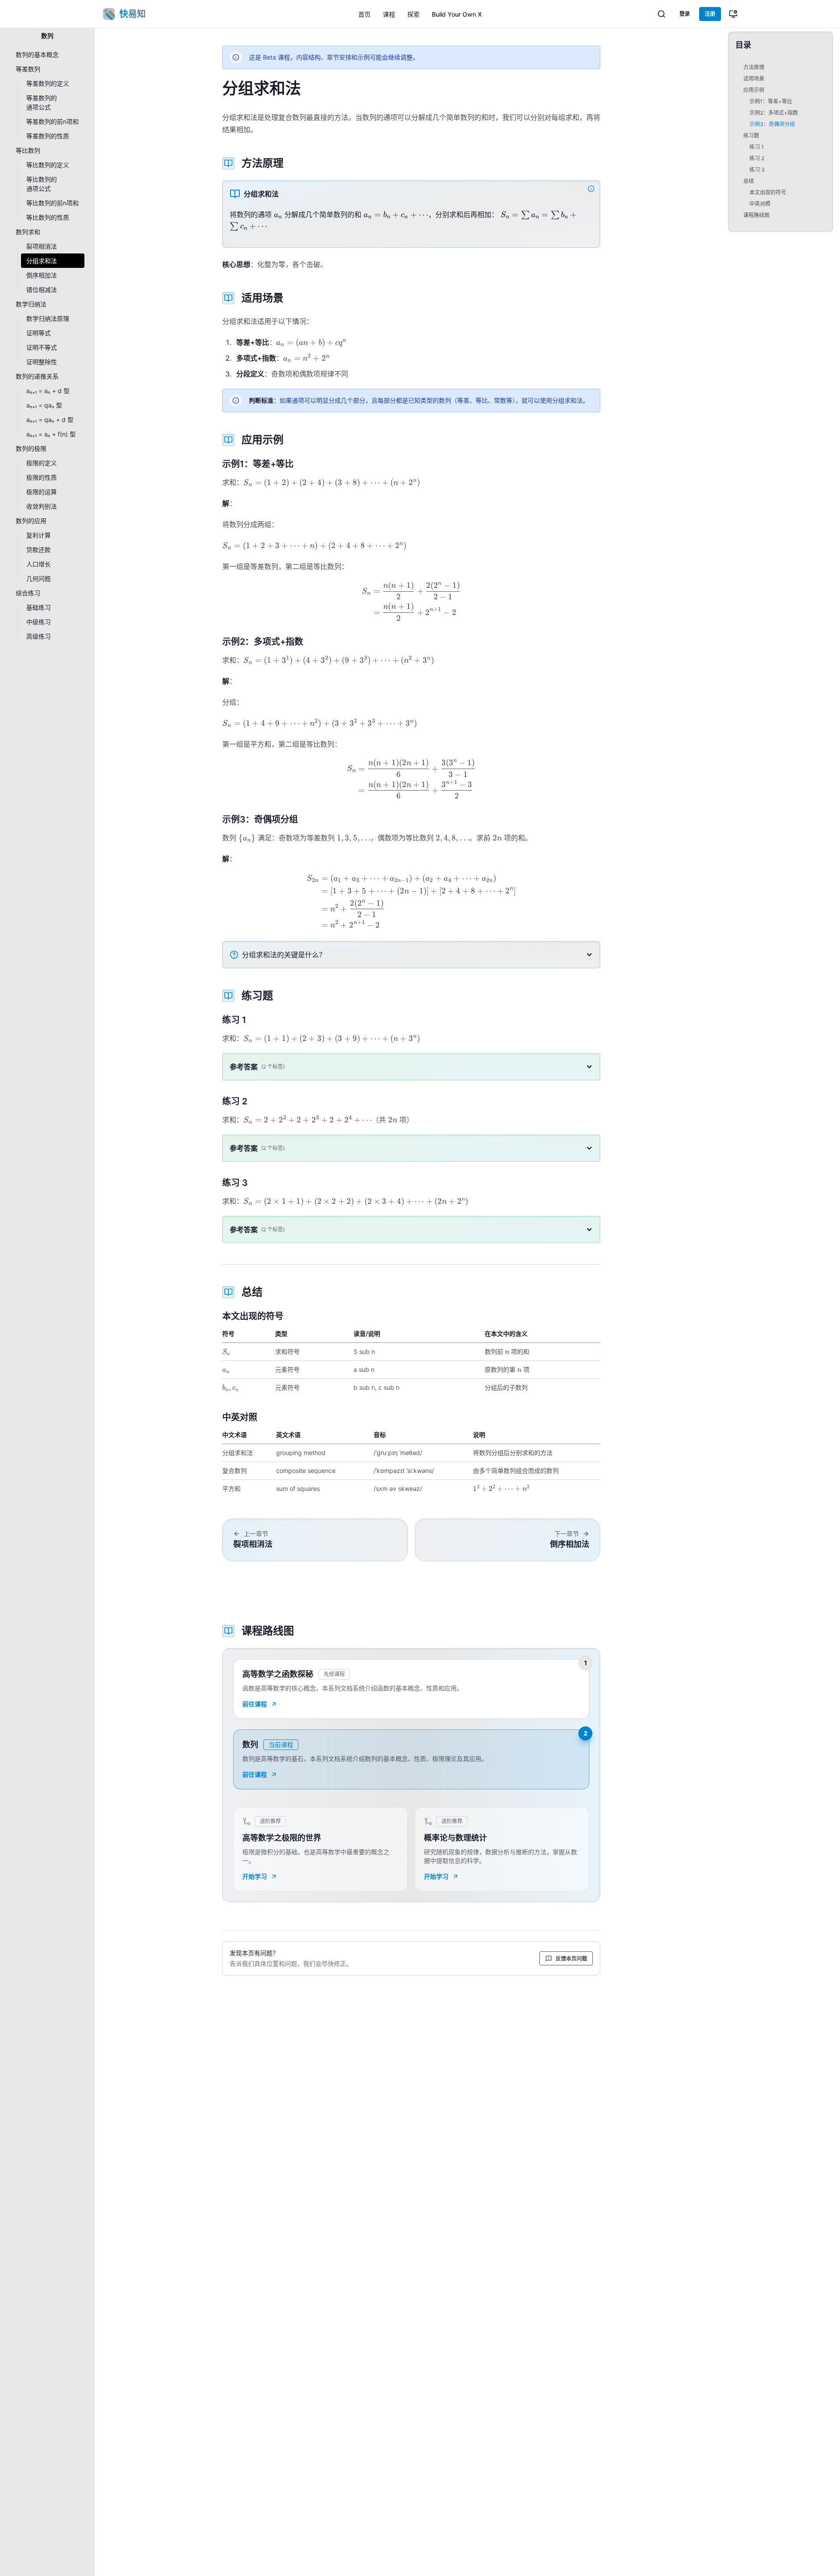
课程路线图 (756, 215)
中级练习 (38, 622)
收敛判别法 (42, 506)
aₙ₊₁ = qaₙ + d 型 (50, 420)
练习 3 (757, 170)
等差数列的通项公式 (42, 102)
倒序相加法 (42, 275)
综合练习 (28, 593)
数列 (47, 36)
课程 (389, 14)
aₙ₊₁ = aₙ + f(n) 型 (51, 434)
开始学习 (255, 1876)
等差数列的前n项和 (52, 121)
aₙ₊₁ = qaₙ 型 (44, 405)
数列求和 (28, 232)
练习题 (751, 135)
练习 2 (757, 158)
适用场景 (754, 79)
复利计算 (38, 535)
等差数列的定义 (48, 83)
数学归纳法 (31, 304)
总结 (749, 181)
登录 (685, 14)
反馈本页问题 (571, 1959)
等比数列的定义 (48, 165)
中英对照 (760, 204)
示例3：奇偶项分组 (772, 124)
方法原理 (754, 67)
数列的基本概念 (37, 54)
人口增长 (38, 564)
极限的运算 (42, 492)
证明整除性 (42, 362)
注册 (710, 14)
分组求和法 (42, 261)
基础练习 (38, 607)
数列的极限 (31, 448)
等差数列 (28, 69)
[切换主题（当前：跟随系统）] (733, 14)
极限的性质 (42, 477)
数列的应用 (31, 521)
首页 (364, 14)
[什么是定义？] (592, 189)
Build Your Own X (457, 14)
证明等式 (38, 333)
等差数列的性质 (48, 136)
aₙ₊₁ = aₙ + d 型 (48, 391)
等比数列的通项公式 (42, 184)
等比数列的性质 (48, 217)
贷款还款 (38, 550)
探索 (413, 14)
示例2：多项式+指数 (774, 113)
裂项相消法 (42, 246)
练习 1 (757, 147)
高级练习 (38, 636)
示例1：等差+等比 (771, 101)
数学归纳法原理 (48, 318)
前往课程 (255, 1704)
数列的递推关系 (37, 376)
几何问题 (38, 578)
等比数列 (28, 150)
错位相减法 (42, 290)
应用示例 (754, 90)
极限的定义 (42, 463)
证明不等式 (42, 347)
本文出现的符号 (768, 192)
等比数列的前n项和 (52, 203)
